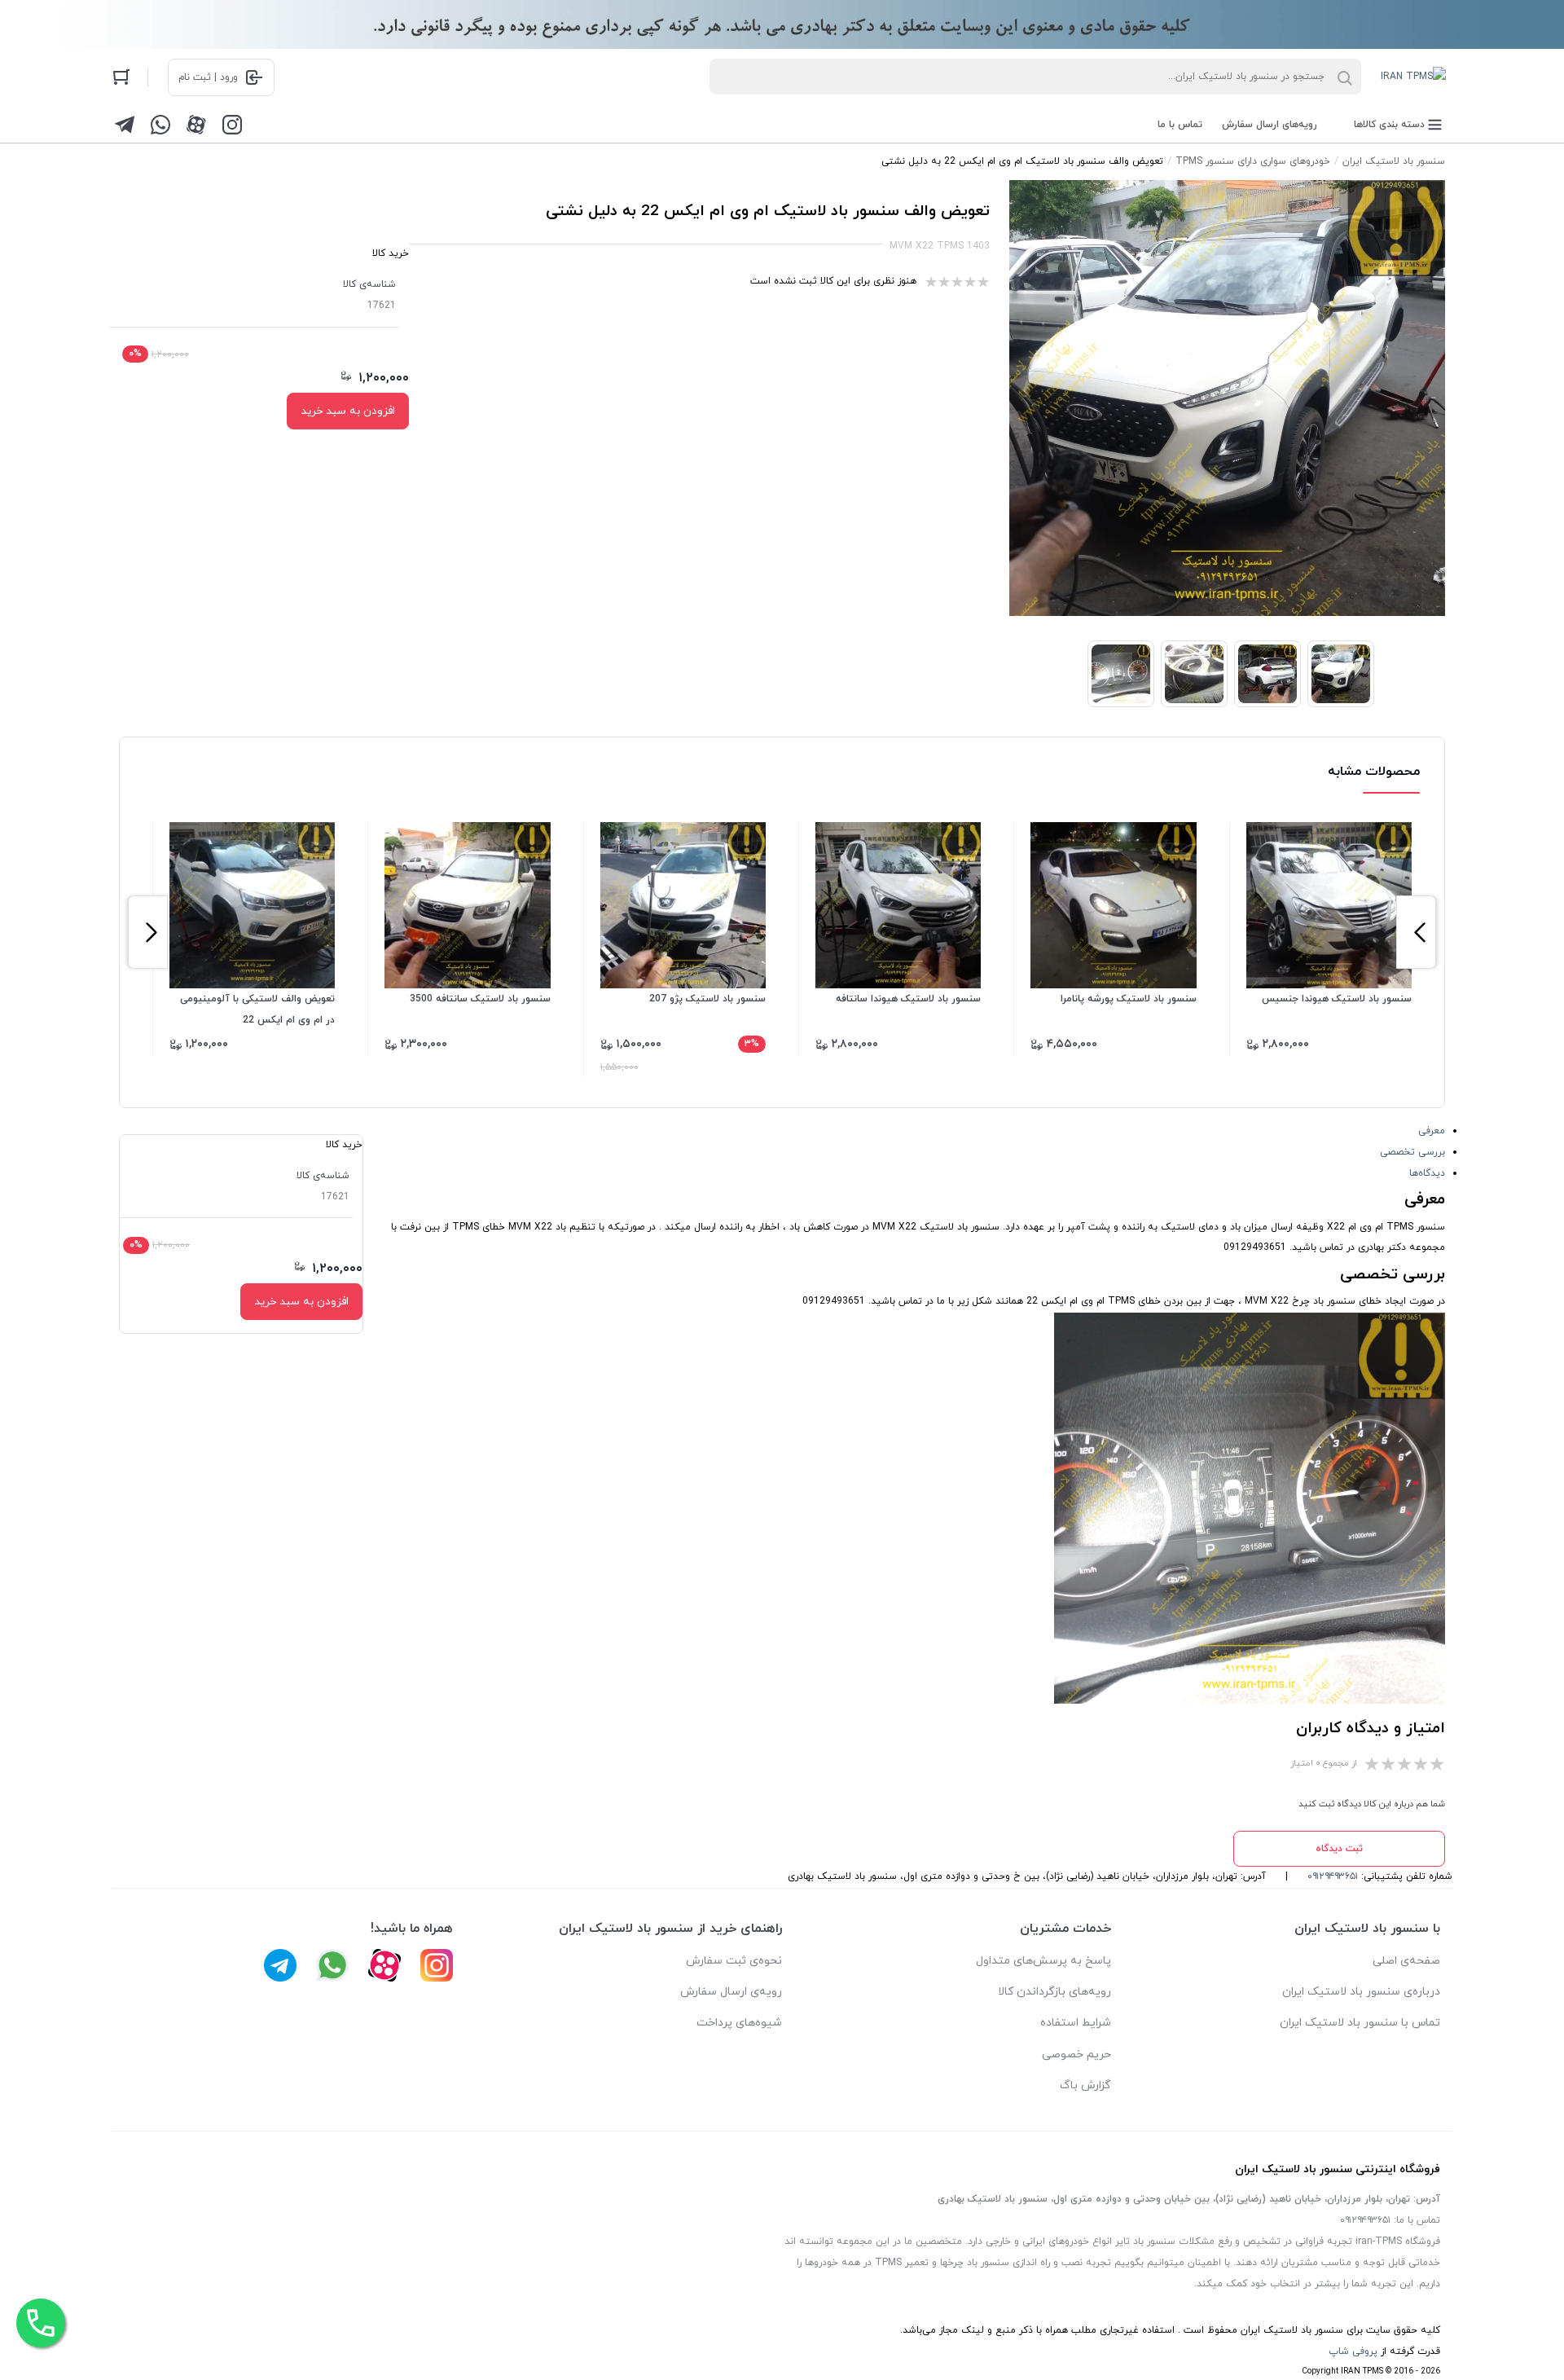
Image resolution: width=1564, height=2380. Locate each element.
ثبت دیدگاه (1339, 1849)
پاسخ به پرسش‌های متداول (1043, 1961)
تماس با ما (1180, 125)
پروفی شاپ (1353, 2351)
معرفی (1432, 1131)
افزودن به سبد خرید (348, 411)
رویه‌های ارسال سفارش (1270, 125)
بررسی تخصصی (1412, 1152)
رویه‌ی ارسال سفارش (731, 1992)
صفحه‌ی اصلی (1406, 1961)
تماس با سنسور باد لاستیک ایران (1360, 2023)
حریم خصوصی (1076, 2054)
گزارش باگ (1085, 2085)
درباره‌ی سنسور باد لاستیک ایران (1361, 1992)
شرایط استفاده (1076, 2023)
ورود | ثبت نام (208, 77)
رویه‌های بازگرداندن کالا (1054, 1992)
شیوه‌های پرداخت (739, 2023)
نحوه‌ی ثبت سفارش (734, 1961)
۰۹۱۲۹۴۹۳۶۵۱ (1333, 1876)
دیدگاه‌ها (1427, 1173)
